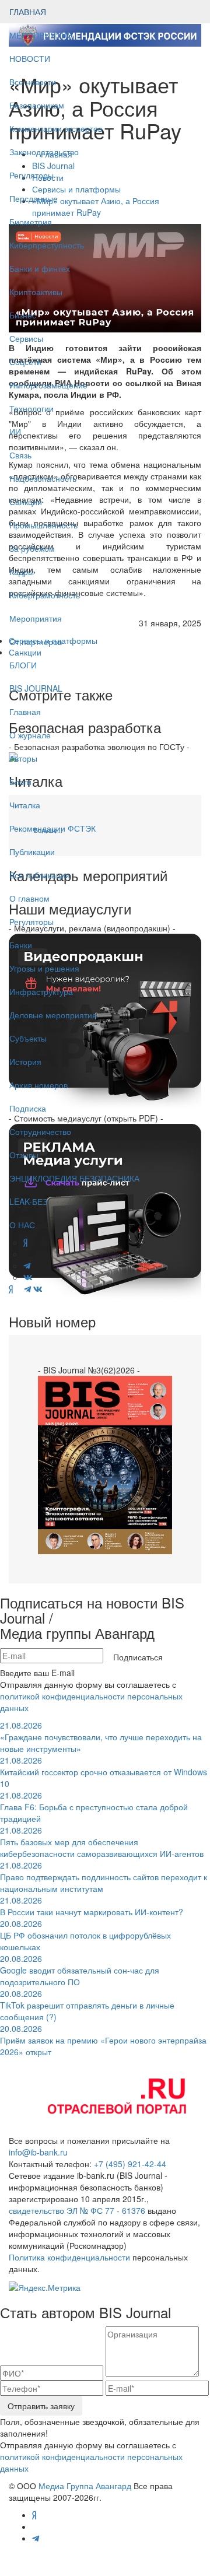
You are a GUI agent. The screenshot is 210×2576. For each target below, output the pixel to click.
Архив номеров (38, 1085)
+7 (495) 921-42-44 (130, 2164)
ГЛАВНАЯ (28, 12)
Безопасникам (37, 105)
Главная (25, 712)
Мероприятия (36, 618)
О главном (29, 898)
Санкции (26, 502)
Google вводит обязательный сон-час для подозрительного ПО (80, 1970)
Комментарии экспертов (56, 128)
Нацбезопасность (43, 478)
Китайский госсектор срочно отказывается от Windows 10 (104, 1772)
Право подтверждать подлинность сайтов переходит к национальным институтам (104, 1877)
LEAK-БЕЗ (28, 1201)
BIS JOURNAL (36, 688)
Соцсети (25, 362)
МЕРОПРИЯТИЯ (41, 35)
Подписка (28, 1108)
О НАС (22, 1225)
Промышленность (43, 525)
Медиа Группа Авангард (85, 2486)
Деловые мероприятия (53, 1015)
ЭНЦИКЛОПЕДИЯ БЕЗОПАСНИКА (74, 1178)
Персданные (34, 198)
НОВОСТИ (31, 58)
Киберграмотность (45, 595)
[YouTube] (18, 1289)
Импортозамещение (48, 385)
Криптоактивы (36, 292)
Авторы (23, 758)
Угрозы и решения (44, 968)
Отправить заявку (41, 2406)
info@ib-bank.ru (38, 2152)
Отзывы (24, 1155)
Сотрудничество (40, 1131)
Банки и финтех (40, 268)
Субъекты (28, 1038)
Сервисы (26, 338)
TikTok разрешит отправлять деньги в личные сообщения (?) (87, 2005)
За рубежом (32, 548)
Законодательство (44, 152)
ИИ (15, 432)
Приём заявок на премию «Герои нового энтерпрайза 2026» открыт (103, 2040)
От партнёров (36, 642)
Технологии (32, 408)
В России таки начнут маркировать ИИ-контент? (92, 1906)
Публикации (33, 851)
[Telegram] (27, 1289)
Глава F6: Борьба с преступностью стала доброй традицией (94, 1807)
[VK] (38, 1289)
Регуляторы (32, 175)
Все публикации (40, 875)
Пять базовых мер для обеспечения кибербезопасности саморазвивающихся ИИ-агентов (102, 1842)
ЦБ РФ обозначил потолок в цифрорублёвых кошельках (85, 1935)
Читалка (25, 805)
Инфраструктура (41, 991)
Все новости (33, 82)
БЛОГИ (23, 665)
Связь (20, 455)
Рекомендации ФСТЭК (52, 828)
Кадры (22, 572)
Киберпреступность (47, 245)
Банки (21, 945)
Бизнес (23, 315)
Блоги (20, 781)
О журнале (30, 735)
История (25, 1061)
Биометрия (31, 222)
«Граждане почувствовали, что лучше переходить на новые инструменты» (101, 1737)
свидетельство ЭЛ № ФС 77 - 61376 (77, 2210)
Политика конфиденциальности (69, 2257)
